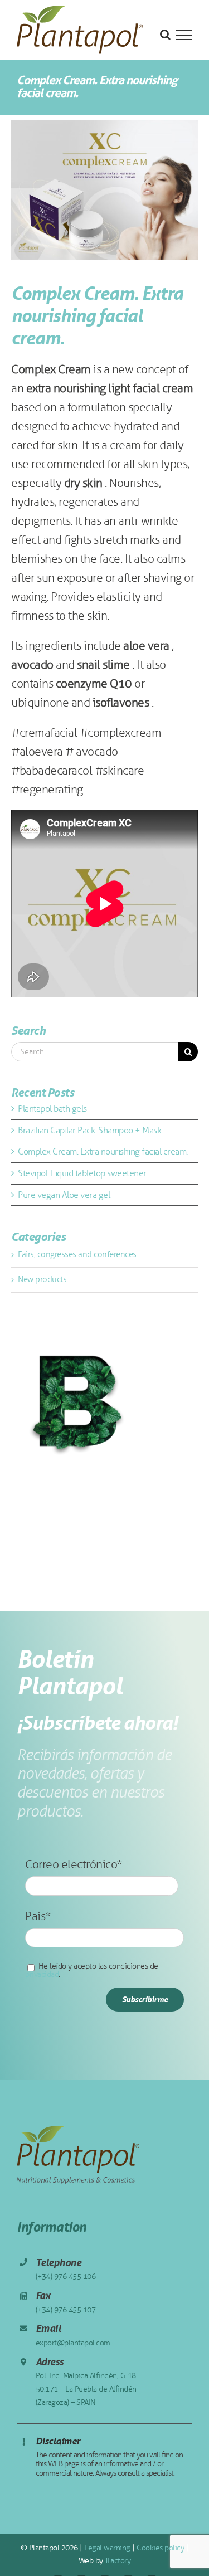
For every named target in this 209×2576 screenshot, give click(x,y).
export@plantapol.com (73, 2343)
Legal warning (106, 2548)
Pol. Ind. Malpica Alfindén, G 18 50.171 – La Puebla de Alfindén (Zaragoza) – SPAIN (86, 2389)
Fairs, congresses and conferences (77, 1254)
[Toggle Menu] (184, 35)
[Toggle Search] (165, 35)
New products (42, 1279)
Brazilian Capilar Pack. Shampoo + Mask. (90, 1130)
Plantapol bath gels (52, 1109)
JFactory (117, 2561)
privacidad (42, 1974)
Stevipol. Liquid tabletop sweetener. (82, 1173)
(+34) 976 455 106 (66, 2276)
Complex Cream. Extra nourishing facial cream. (103, 1151)
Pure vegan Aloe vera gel (64, 1195)
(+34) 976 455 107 (66, 2310)
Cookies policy (160, 2548)
